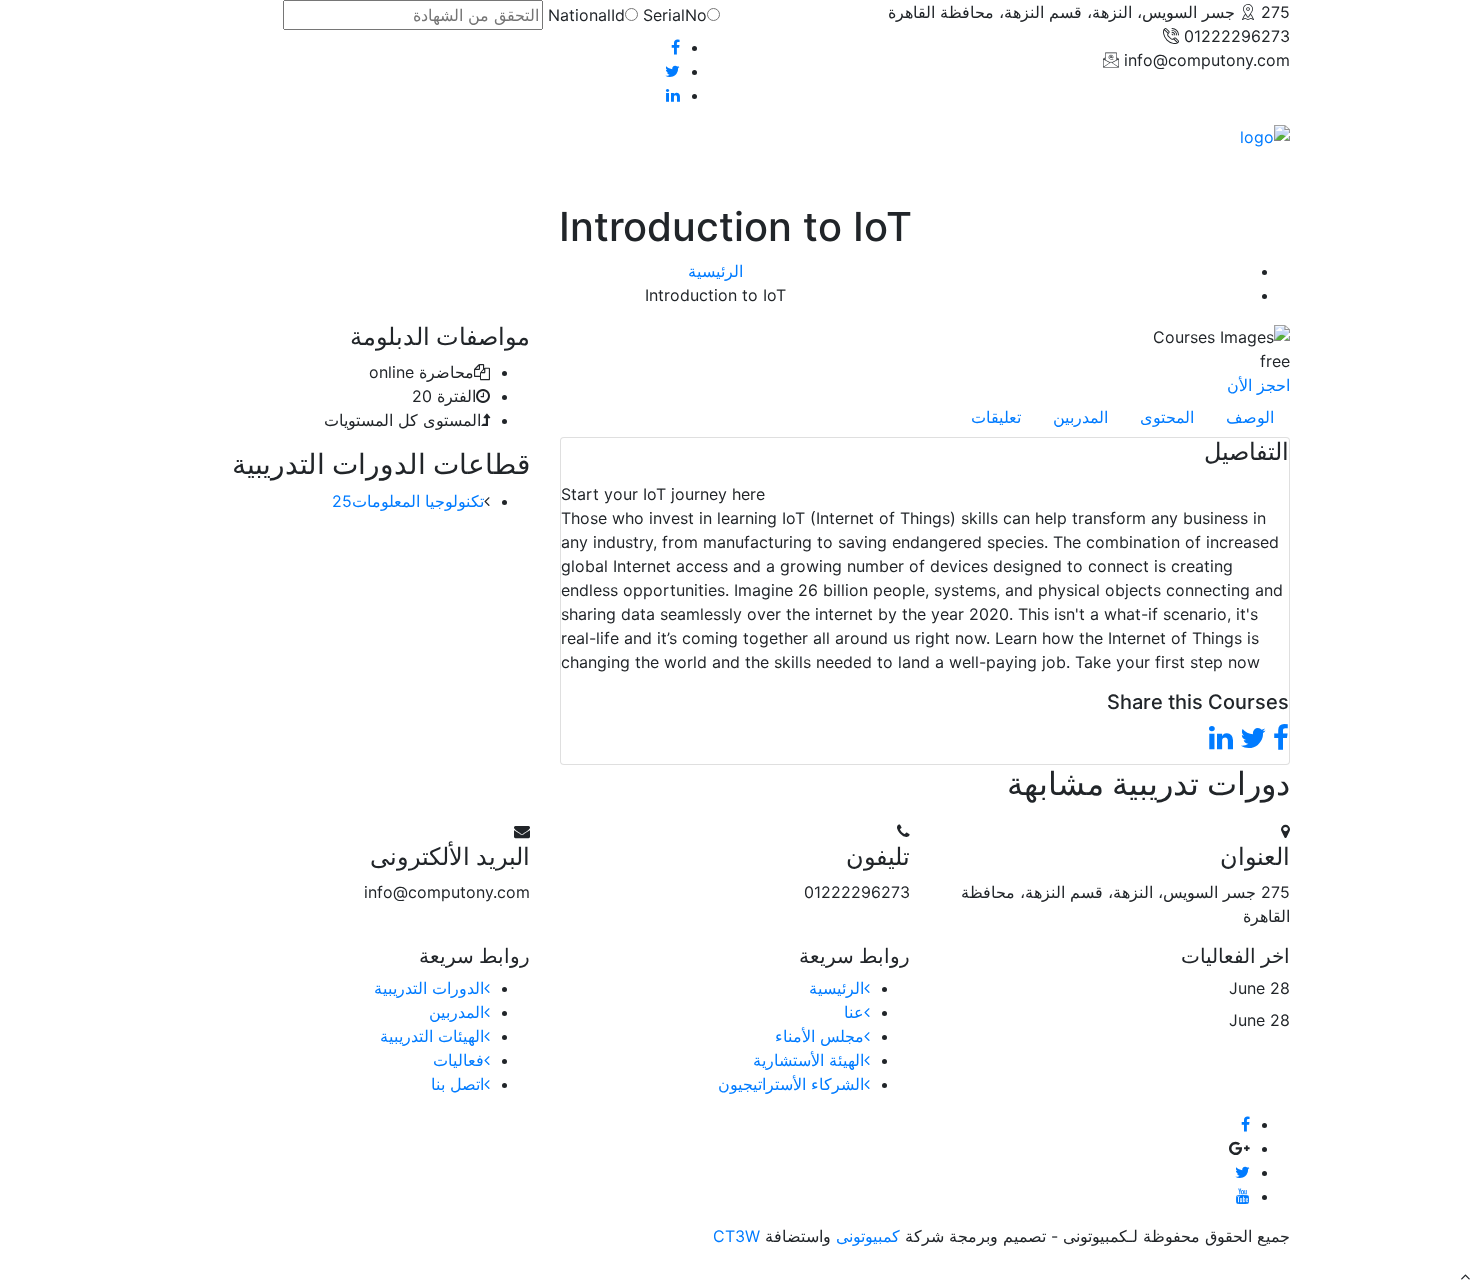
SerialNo (675, 15)
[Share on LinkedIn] (1221, 738)
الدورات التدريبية (429, 988)
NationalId (586, 15)
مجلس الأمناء (819, 1036)
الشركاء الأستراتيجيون (791, 1084)
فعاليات (328, 162)
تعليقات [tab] (996, 417)
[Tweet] (1253, 738)
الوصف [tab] (1250, 417)
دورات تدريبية (503, 162)
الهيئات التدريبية (432, 1036)
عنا (854, 1012)
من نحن (586, 162)
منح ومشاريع (407, 162)
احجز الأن (1258, 385)
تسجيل (200, 162)
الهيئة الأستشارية (808, 1060)
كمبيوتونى (865, 1236)
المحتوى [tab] (1167, 417)
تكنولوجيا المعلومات (408, 501)
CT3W (739, 1236)
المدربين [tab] (1080, 417)
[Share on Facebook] (1281, 738)
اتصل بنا (263, 162)
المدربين (456, 1012)
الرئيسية (654, 162)
